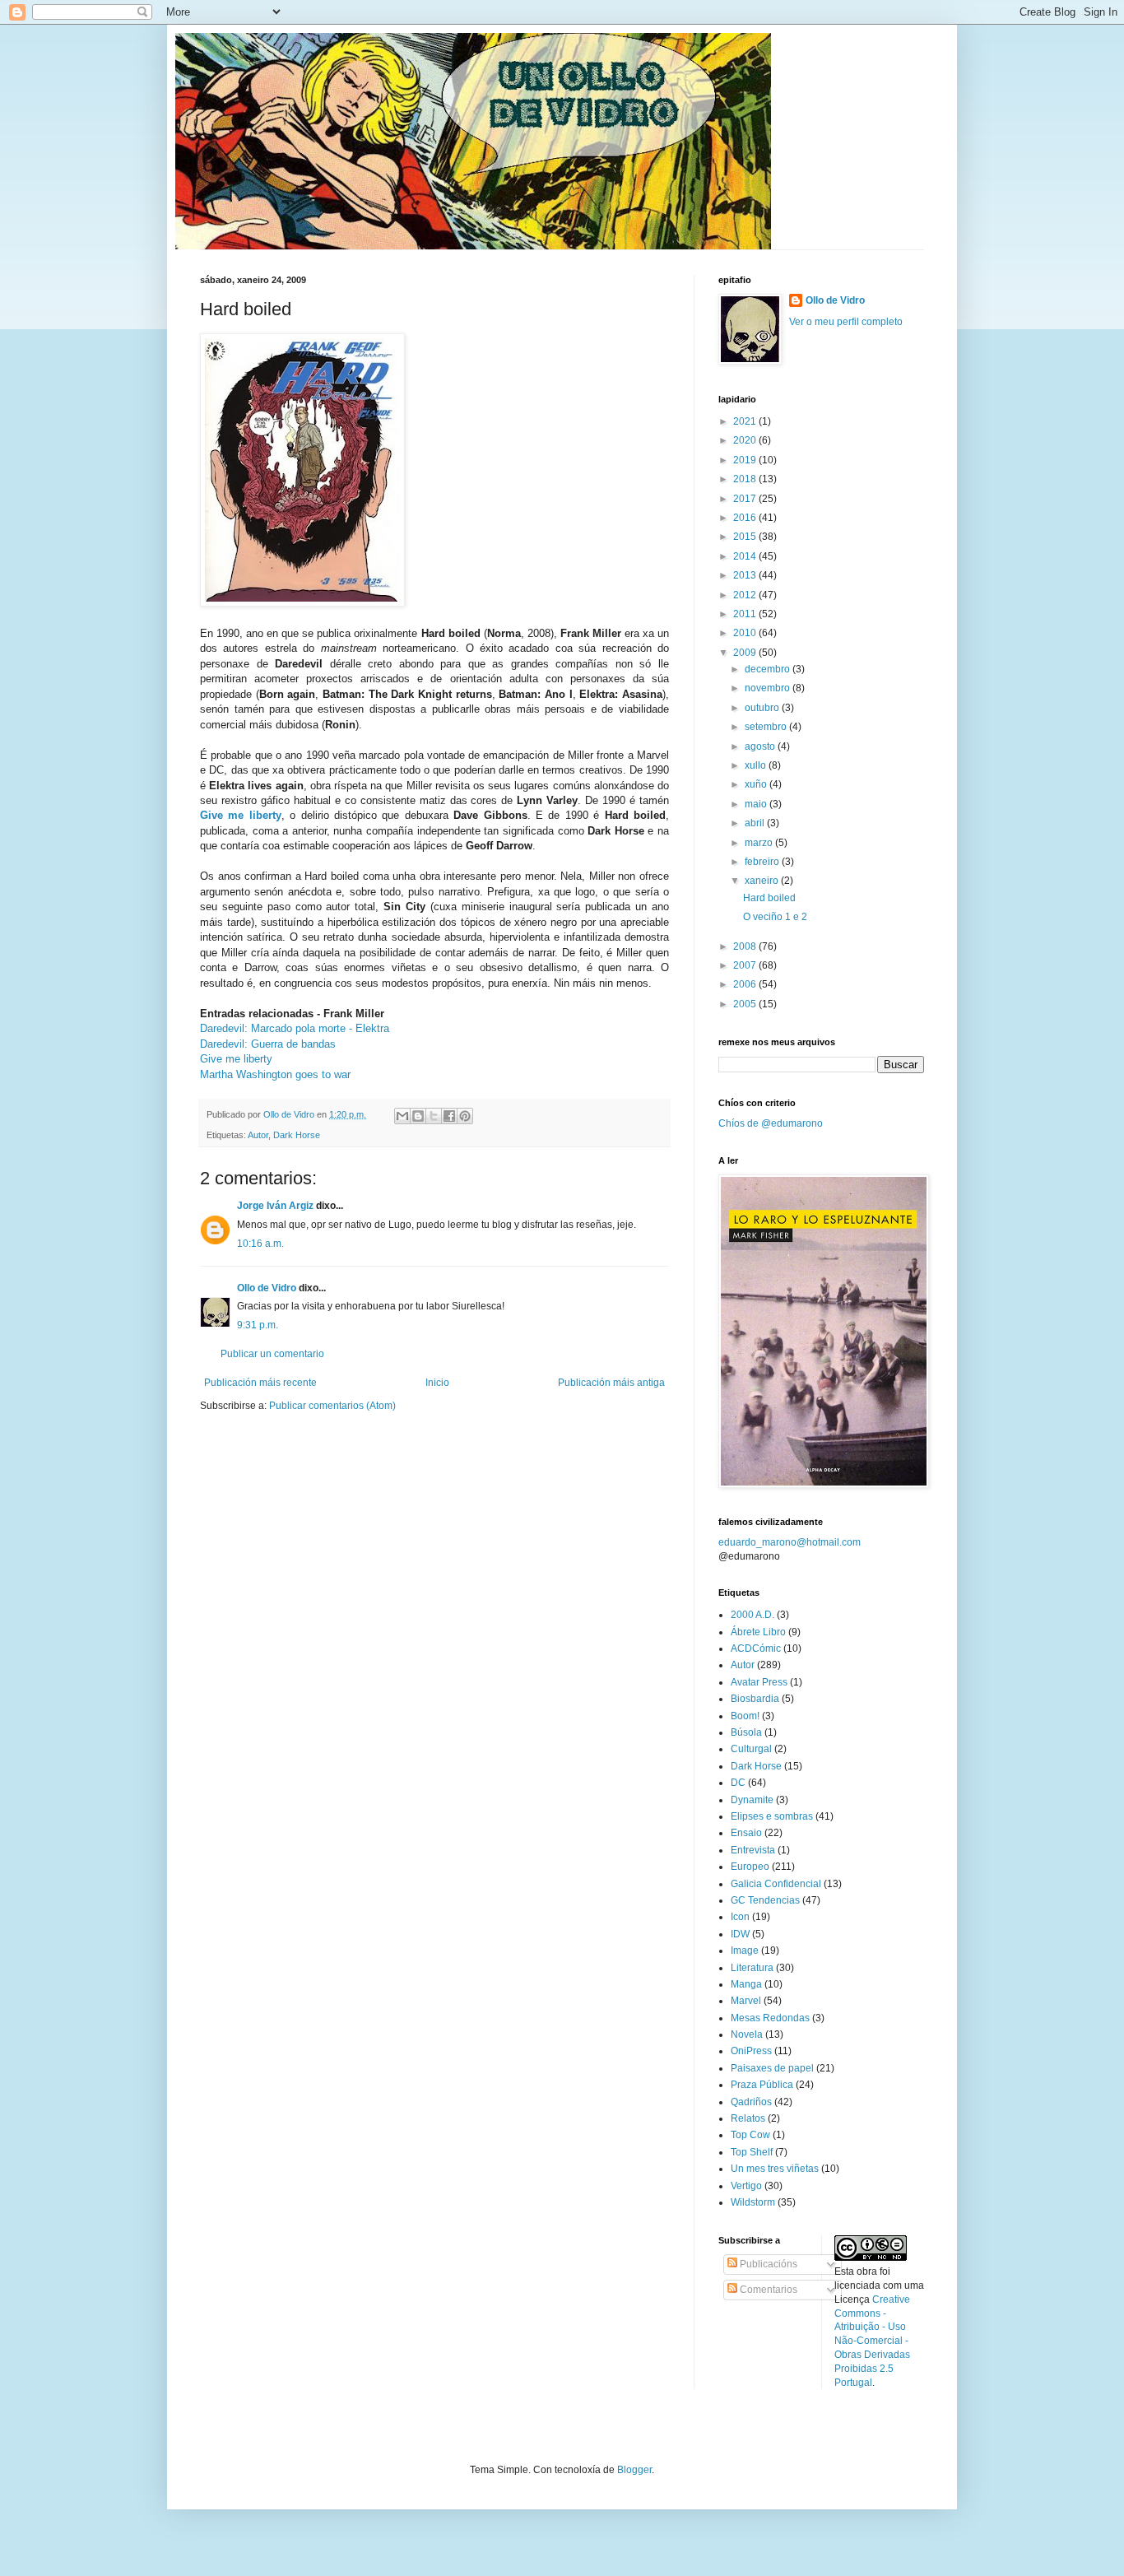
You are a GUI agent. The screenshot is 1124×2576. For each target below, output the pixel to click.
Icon (740, 1917)
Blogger (634, 2470)
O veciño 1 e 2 (775, 917)
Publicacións (767, 2264)
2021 (746, 421)
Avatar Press (759, 1682)
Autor (258, 1135)
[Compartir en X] (434, 1116)
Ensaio (746, 1833)
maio (757, 804)
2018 (746, 479)
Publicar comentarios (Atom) (332, 1406)
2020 (746, 440)
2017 (746, 499)
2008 (746, 946)
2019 (746, 460)
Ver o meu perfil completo (846, 322)
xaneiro (763, 881)
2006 (746, 984)
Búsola (746, 1732)
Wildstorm (753, 2202)
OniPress (751, 2051)
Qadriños (751, 2102)
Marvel (746, 2001)
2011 (746, 614)
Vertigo (746, 2186)
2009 (746, 653)
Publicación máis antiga (611, 1383)
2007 (746, 965)
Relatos (748, 2118)
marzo (760, 843)
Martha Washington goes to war (275, 1074)
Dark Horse (297, 1135)
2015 (746, 537)
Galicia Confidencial (776, 1884)
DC (738, 1783)
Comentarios (767, 2290)
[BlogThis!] (418, 1116)
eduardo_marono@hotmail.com (790, 1542)
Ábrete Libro (758, 1632)
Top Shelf (752, 2152)
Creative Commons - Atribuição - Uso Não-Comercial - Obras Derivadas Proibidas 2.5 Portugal (872, 2341)
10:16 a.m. (260, 1244)
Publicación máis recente (260, 1383)
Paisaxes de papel (772, 2068)
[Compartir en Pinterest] (465, 1116)
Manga (746, 1984)
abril (756, 823)
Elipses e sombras (772, 1816)
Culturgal (751, 1749)
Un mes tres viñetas (775, 2169)
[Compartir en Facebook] (449, 1116)
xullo (757, 765)
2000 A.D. (752, 1615)
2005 (746, 1004)
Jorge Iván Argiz (275, 1206)
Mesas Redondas (770, 2018)
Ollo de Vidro (267, 1288)
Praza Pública (762, 2085)
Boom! (745, 1716)
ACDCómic (756, 1648)
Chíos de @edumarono (771, 1123)
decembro (769, 669)
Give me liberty (241, 815)
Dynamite (752, 1800)
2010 (746, 633)
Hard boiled (769, 898)
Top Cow (750, 2135)
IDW (740, 1934)
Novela (747, 2034)
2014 (746, 556)
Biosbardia (755, 1699)
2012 (746, 595)
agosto (761, 746)
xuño (757, 784)
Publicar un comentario (272, 1354)
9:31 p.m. (258, 1325)
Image (745, 1951)
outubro (763, 708)
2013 (746, 575)
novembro (769, 688)
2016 (746, 518)
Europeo (750, 1867)
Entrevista (753, 1850)
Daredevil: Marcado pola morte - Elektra (295, 1028)
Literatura (752, 1968)
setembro (767, 727)
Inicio (437, 1383)
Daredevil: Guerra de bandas (268, 1044)
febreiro (763, 862)
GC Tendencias (765, 1900)
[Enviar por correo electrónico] (402, 1116)
